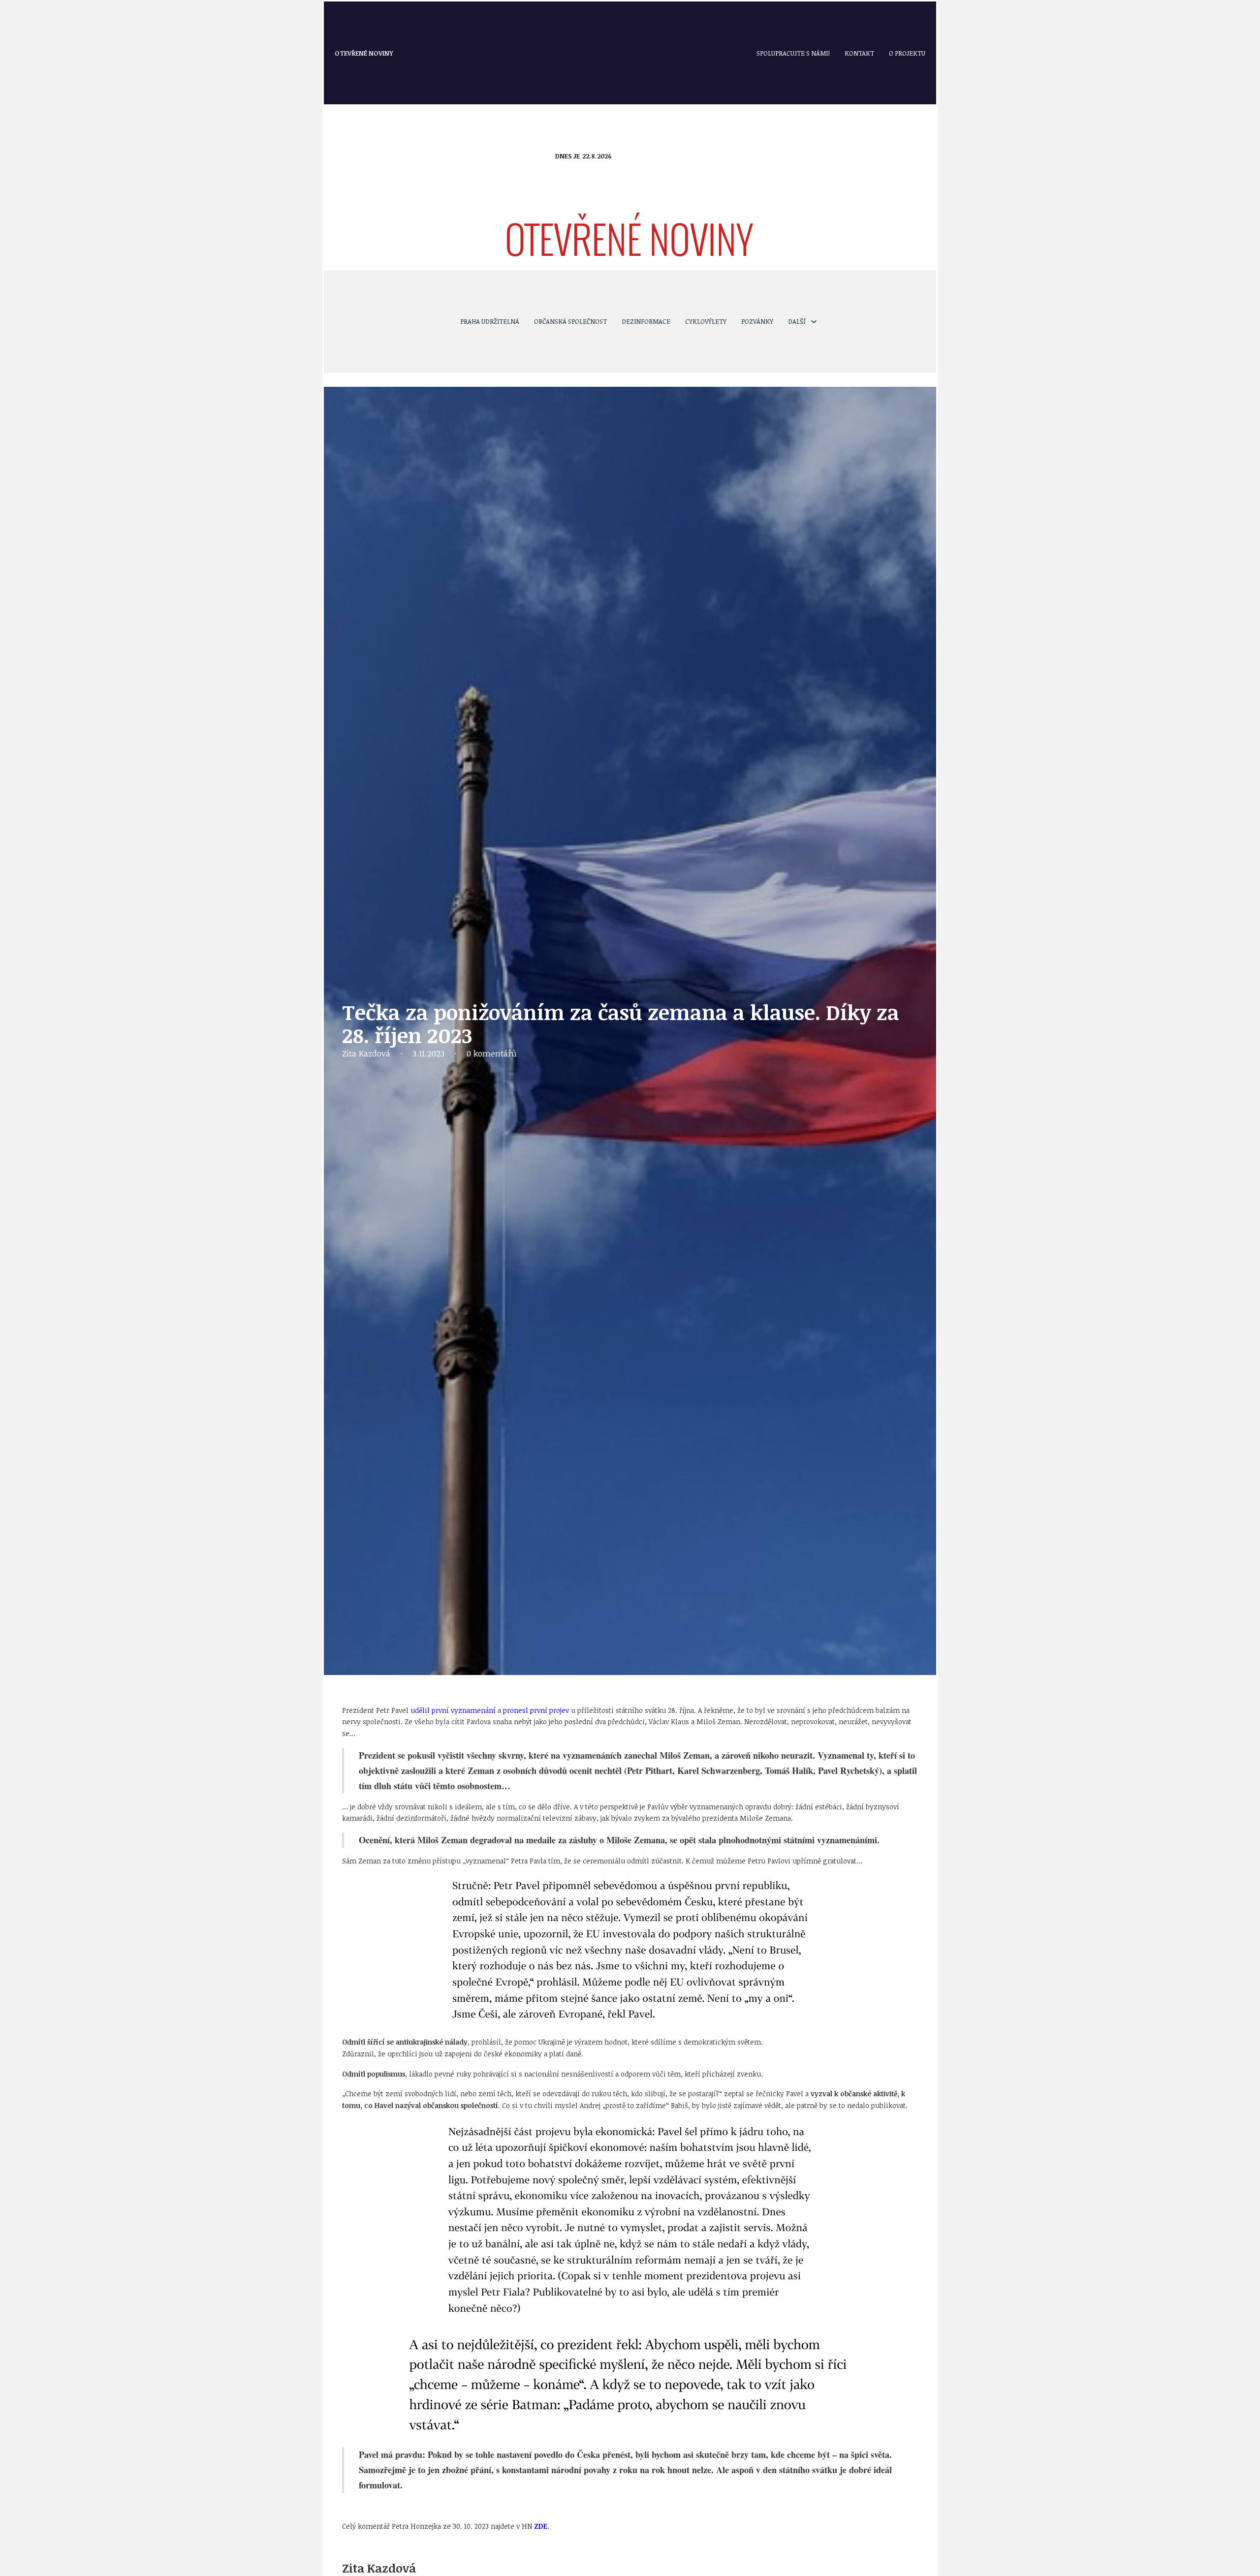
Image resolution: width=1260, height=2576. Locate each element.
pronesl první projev (536, 1710)
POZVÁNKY (757, 321)
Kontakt (859, 53)
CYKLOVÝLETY (706, 321)
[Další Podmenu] (814, 322)
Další (797, 321)
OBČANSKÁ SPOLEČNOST (570, 321)
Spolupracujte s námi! (793, 53)
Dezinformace (646, 321)
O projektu (907, 53)
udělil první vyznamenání (453, 1710)
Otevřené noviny (364, 53)
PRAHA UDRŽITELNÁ (490, 321)
